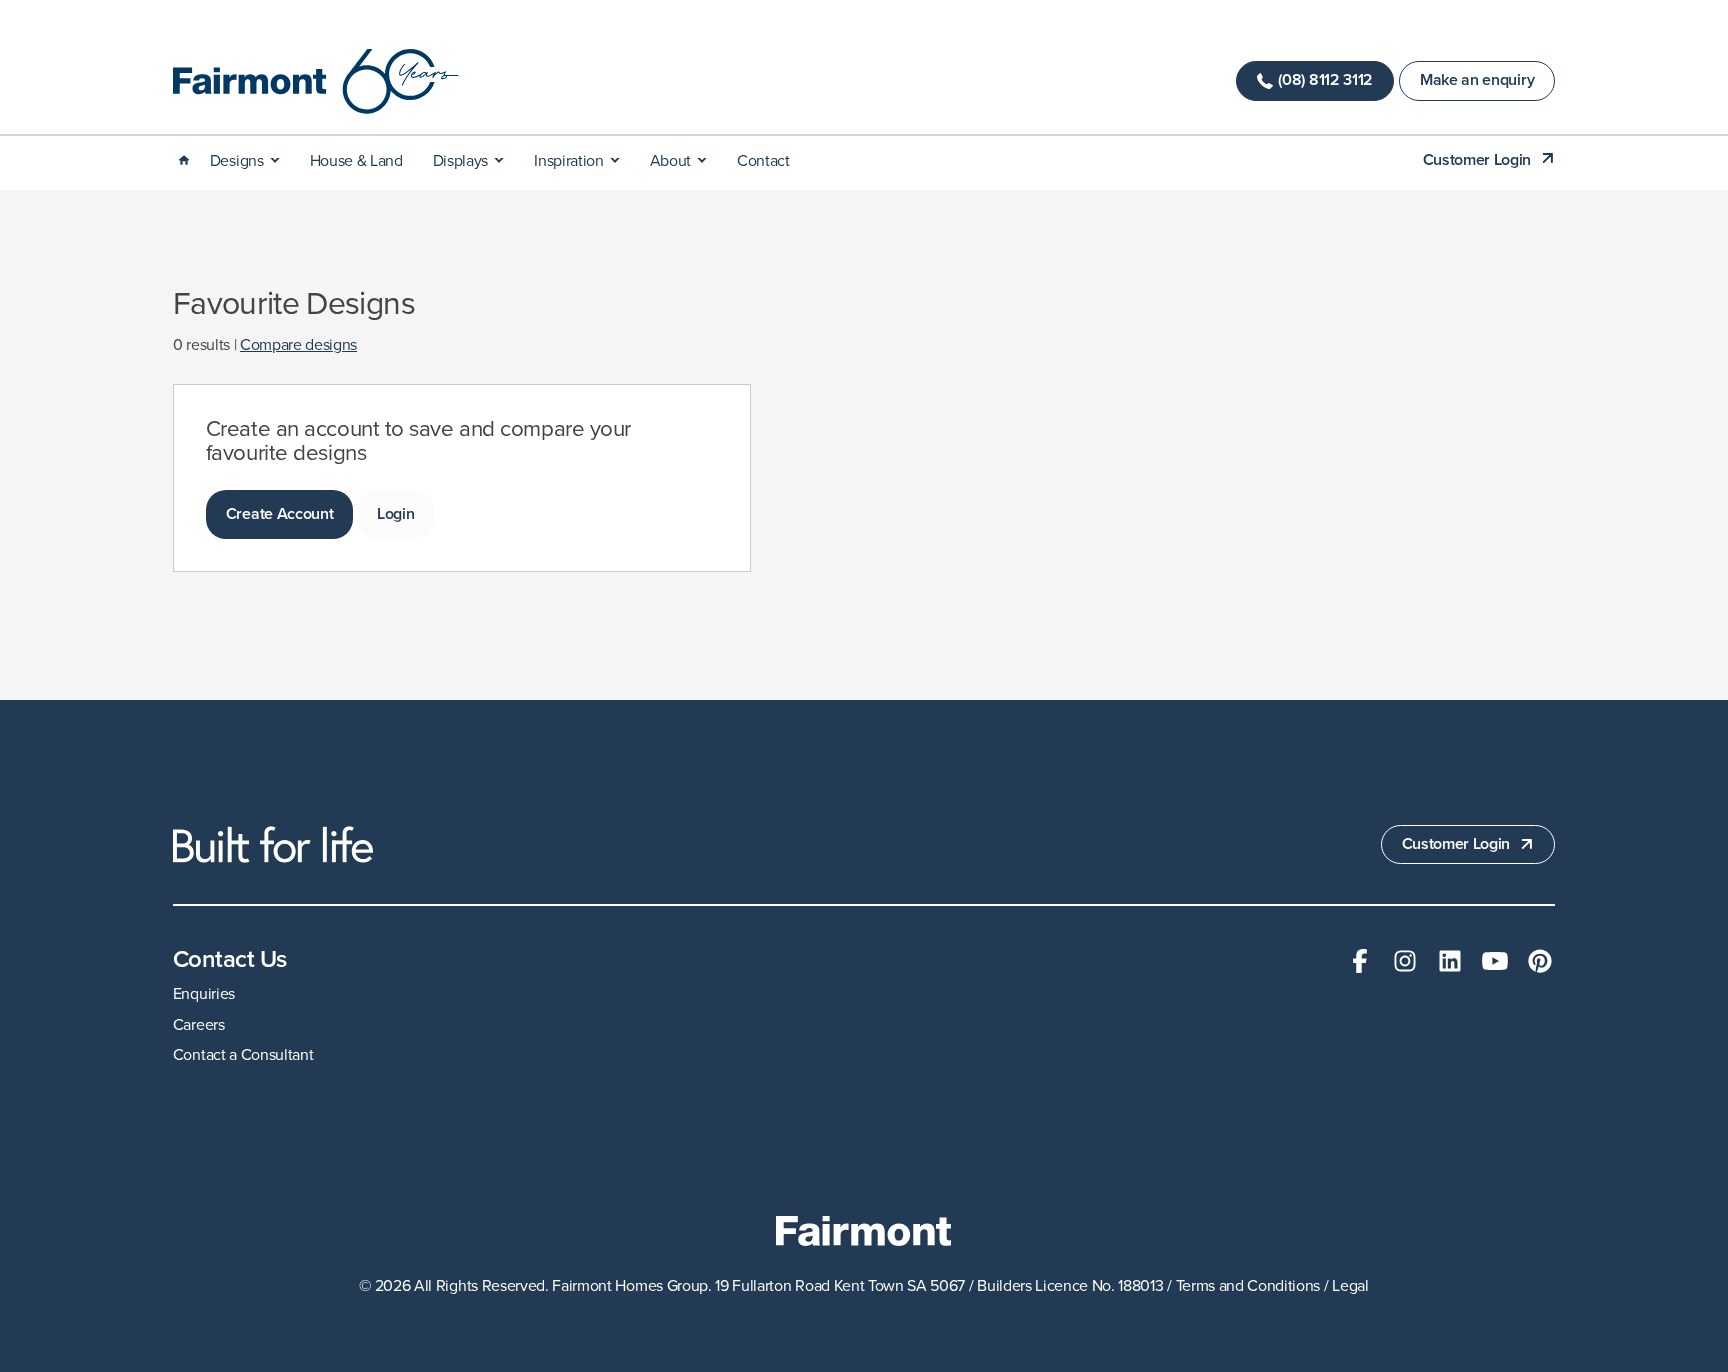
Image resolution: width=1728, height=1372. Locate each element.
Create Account (280, 514)
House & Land (356, 161)
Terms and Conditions (1248, 1286)
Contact (763, 161)
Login (395, 514)
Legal (1350, 1286)
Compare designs (298, 345)
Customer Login (1477, 160)
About (670, 161)
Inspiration (568, 161)
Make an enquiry (1477, 80)
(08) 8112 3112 (1325, 80)
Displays (460, 161)
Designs (237, 161)
